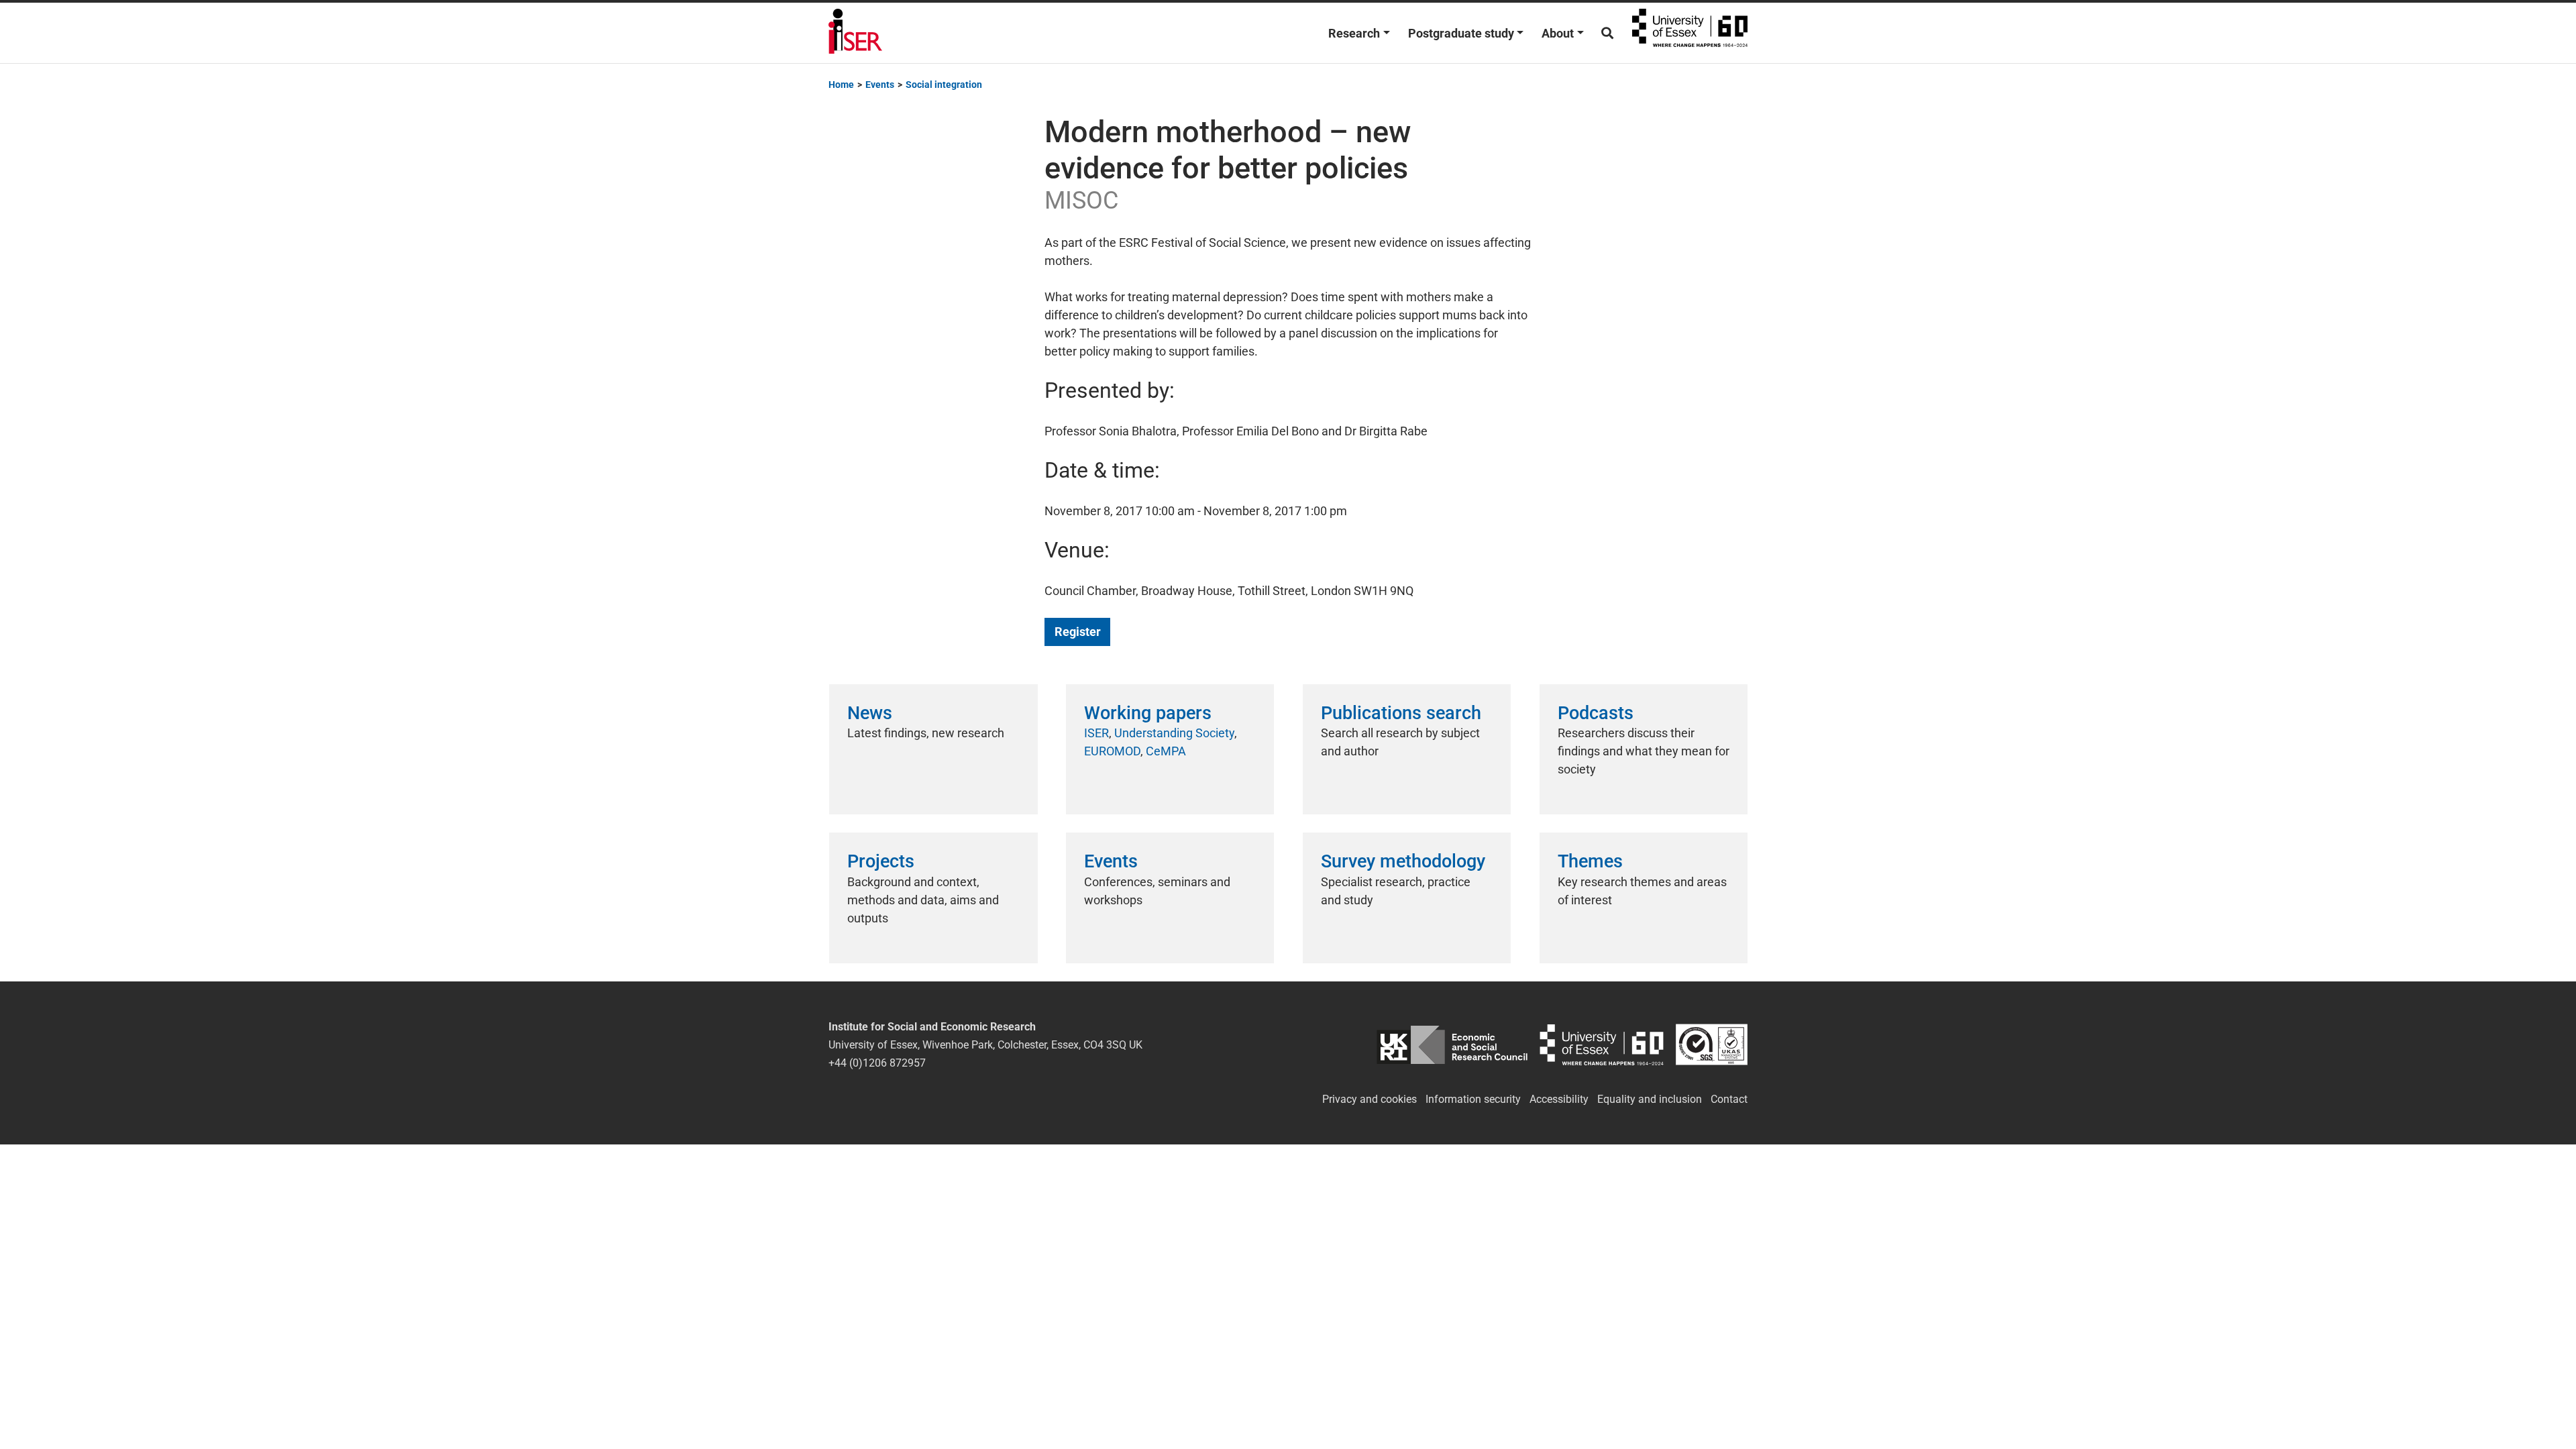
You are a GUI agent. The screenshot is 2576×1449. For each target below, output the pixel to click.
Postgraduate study (1461, 33)
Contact (1729, 1099)
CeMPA (1166, 751)
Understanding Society (1174, 733)
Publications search (1401, 713)
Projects (881, 861)
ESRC (1452, 1045)
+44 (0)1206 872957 (877, 1063)
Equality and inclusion (1650, 1099)
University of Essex (1690, 33)
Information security (1473, 1099)
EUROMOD (1112, 751)
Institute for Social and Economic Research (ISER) (855, 33)
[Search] (1607, 33)
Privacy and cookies (1370, 1099)
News (870, 713)
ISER (1096, 733)
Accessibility (1559, 1099)
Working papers (1148, 713)
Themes (1590, 861)
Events (1111, 861)
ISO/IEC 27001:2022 (1712, 1045)
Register (1078, 632)
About (1558, 33)
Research (1354, 33)
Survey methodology (1403, 861)
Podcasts (1596, 713)
